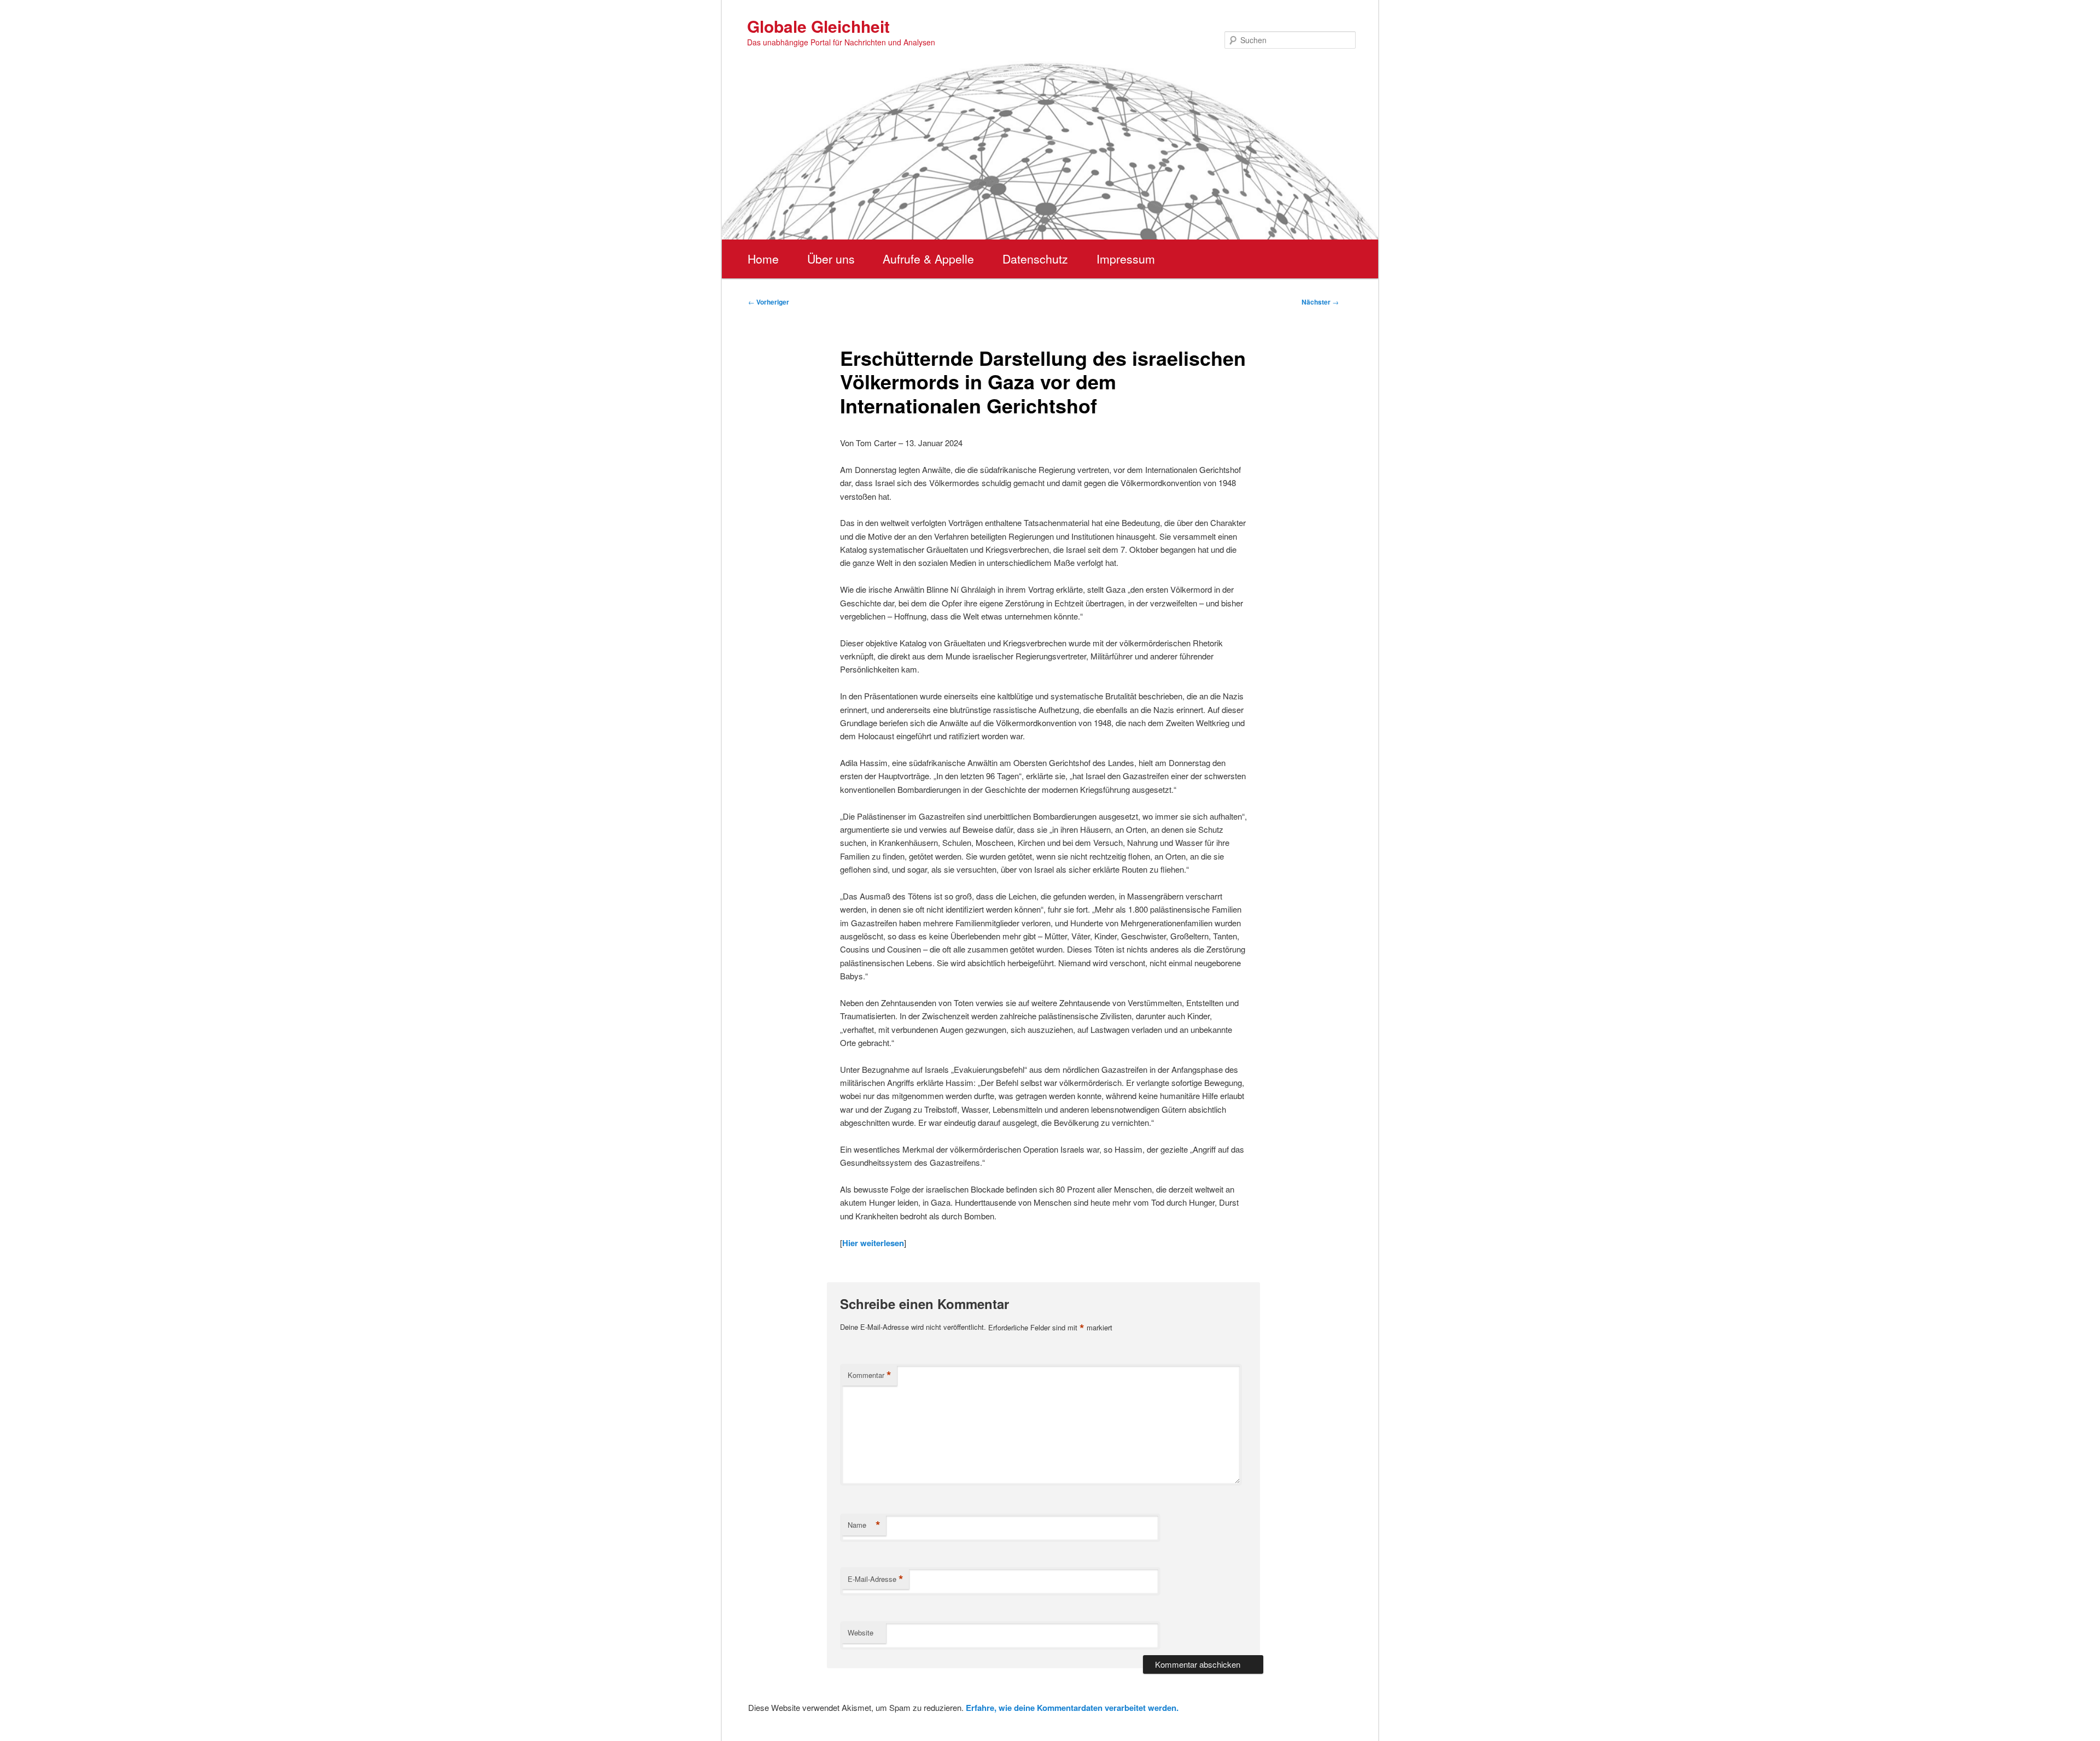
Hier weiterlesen (873, 1243)
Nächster (1320, 302)
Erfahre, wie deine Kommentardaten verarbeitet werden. (1072, 1708)
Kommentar (870, 1375)
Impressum (1126, 259)
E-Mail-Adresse (876, 1579)
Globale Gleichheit (818, 26)
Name (864, 1525)
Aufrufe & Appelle (928, 259)
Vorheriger (769, 302)
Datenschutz (1035, 259)
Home (763, 259)
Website (861, 1632)
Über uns (831, 259)
